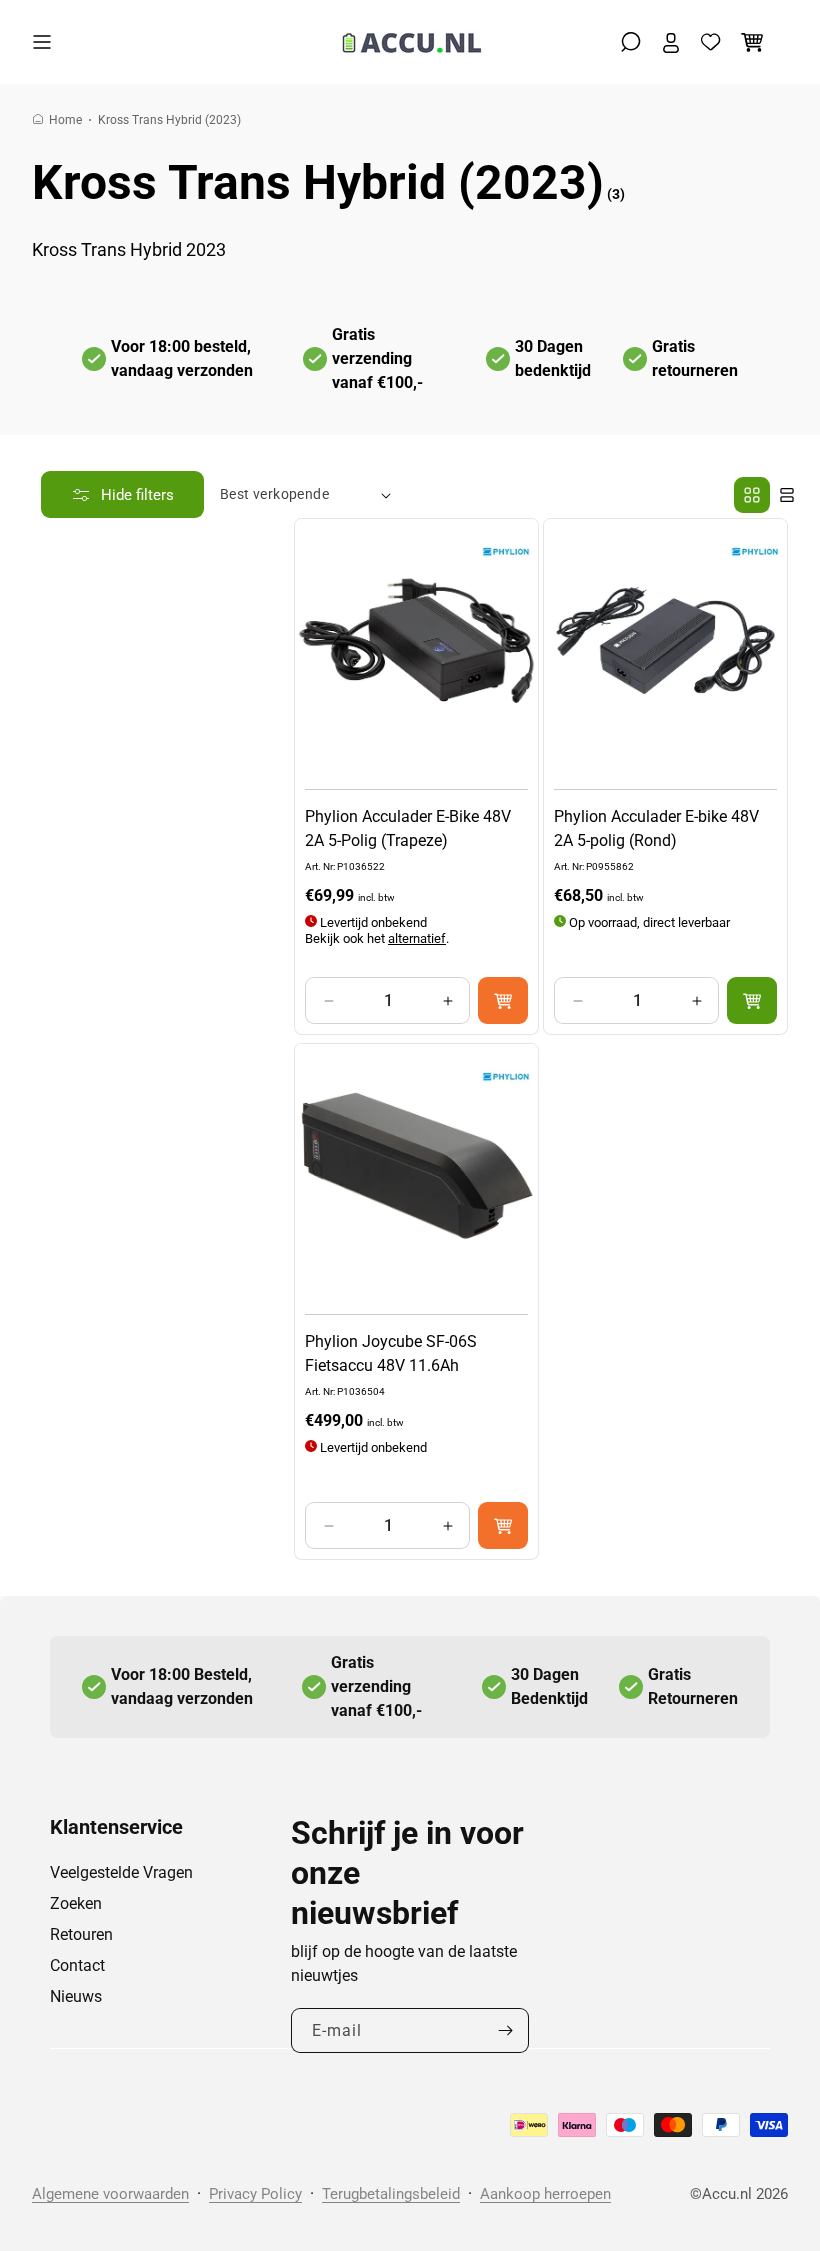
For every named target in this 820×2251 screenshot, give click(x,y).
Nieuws (76, 1996)
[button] (47, 42)
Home (65, 120)
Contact (77, 1965)
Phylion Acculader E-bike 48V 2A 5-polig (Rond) (656, 828)
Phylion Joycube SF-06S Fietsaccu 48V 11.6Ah (391, 1353)
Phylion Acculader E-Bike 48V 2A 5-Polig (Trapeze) (408, 828)
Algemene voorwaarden (110, 2194)
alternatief (417, 938)
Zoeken (76, 1903)
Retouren (81, 1934)
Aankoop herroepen (545, 2194)
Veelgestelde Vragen (121, 1872)
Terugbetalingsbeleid (391, 2194)
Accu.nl (727, 2194)
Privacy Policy (255, 2194)
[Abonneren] (506, 2030)
